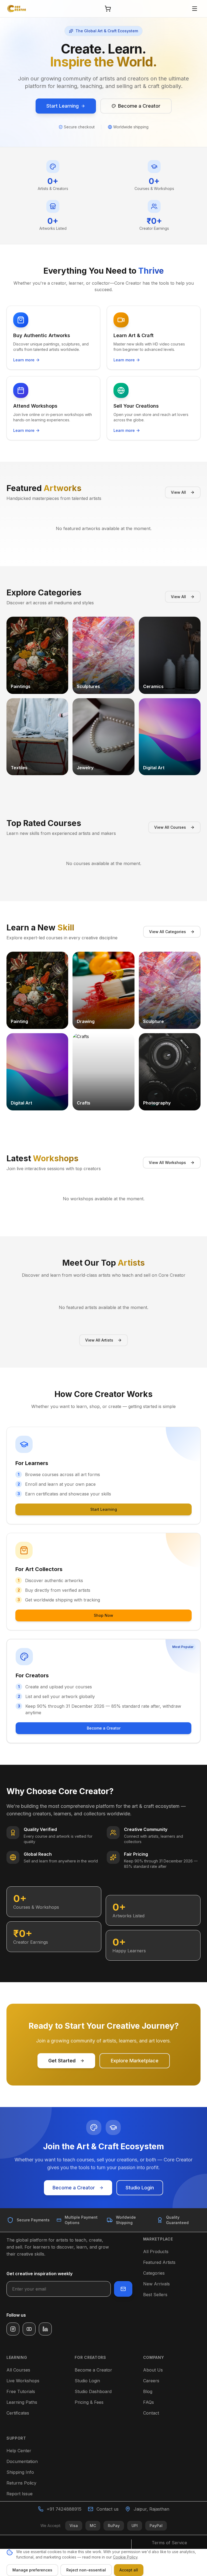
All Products (156, 2252)
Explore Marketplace (135, 2061)
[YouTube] (29, 2329)
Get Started (62, 2061)
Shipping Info (20, 2472)
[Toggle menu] (195, 9)
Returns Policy (21, 2483)
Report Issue (20, 2494)
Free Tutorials (21, 2391)
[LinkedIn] (45, 2329)
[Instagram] (13, 2329)
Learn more (24, 360)
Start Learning (104, 1509)
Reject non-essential (86, 2570)
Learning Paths (22, 2402)
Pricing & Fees (89, 2402)
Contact (151, 2413)
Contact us (108, 2509)
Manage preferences (32, 2570)
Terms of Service (169, 2543)
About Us (153, 2370)
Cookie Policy (125, 2557)
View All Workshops (167, 1162)
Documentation (22, 2461)
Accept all (129, 2570)
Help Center (19, 2451)
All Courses (18, 2370)
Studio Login (140, 2188)
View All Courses (170, 827)
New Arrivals (156, 2284)
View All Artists (99, 1340)
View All (178, 492)
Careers (151, 2381)
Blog (148, 2391)
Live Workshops (23, 2381)
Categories (154, 2273)
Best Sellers (155, 2295)
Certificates (18, 2413)
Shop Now (103, 1615)
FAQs (149, 2402)
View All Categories (168, 932)
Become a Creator (104, 1728)
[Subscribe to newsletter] (123, 2289)
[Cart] (108, 9)
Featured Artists (159, 2262)
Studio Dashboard (93, 2391)
